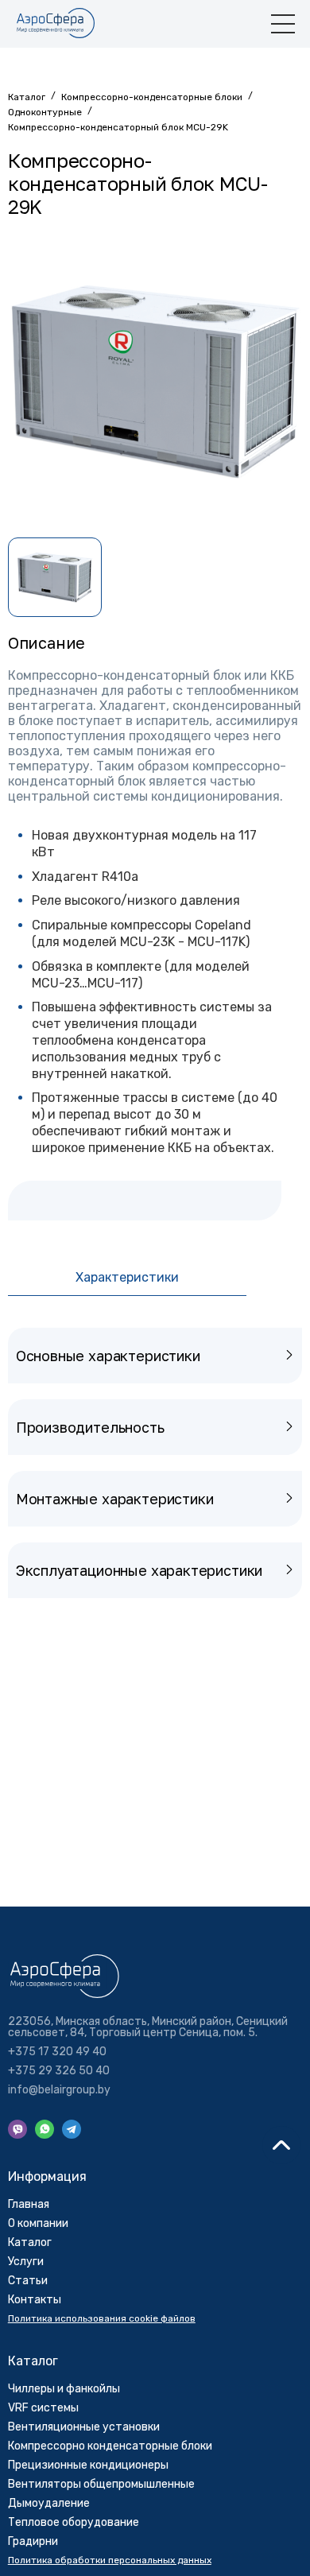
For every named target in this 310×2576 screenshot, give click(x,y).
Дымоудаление (49, 2503)
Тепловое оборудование (74, 2522)
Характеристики (127, 1277)
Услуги (26, 2262)
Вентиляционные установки (84, 2427)
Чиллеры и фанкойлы (64, 2389)
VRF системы (43, 2408)
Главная (29, 2204)
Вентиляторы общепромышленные (101, 2484)
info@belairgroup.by (59, 2090)
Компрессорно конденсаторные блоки (110, 2446)
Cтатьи (28, 2281)
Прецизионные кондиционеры (88, 2465)
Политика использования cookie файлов (102, 2318)
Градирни (33, 2541)
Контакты (35, 2300)
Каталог (30, 2242)
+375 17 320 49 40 (57, 2052)
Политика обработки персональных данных (110, 2560)
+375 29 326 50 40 (59, 2071)
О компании (38, 2223)
